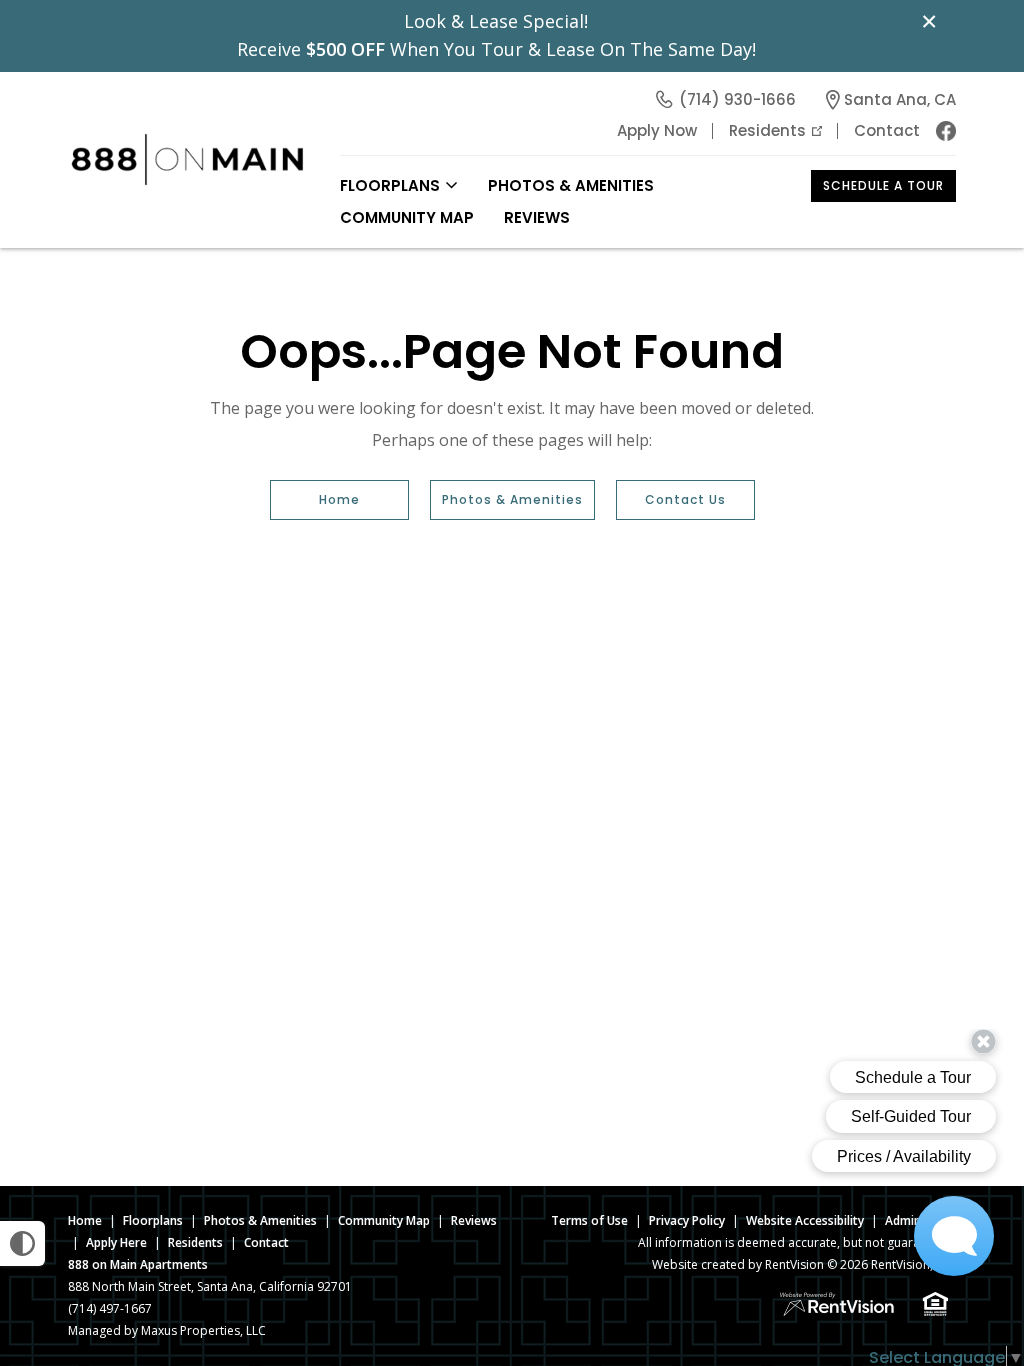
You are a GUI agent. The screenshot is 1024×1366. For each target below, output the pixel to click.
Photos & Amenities (571, 185)
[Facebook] (946, 131)
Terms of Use (589, 1220)
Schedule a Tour (883, 185)
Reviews (537, 217)
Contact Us (685, 499)
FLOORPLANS (390, 185)
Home (339, 499)
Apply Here (116, 1242)
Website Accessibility (805, 1220)
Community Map (407, 217)
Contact (887, 130)
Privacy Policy (687, 1220)
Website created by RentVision (738, 1264)
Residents (767, 130)
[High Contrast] (22, 1243)
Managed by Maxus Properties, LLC (167, 1330)
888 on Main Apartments (138, 1264)
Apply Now (657, 130)
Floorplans (153, 1220)
